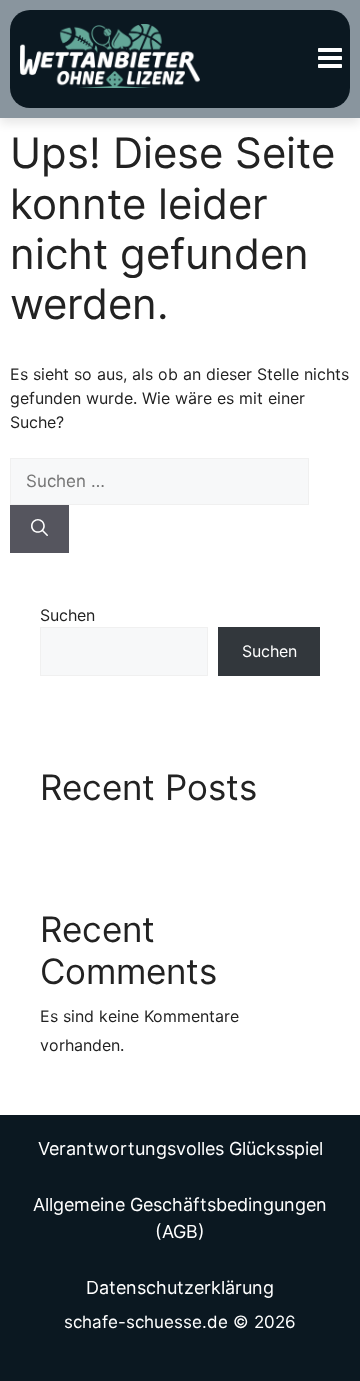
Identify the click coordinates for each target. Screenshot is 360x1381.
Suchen (67, 615)
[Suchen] (39, 529)
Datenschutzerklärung (180, 1287)
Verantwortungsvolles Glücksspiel (180, 1148)
